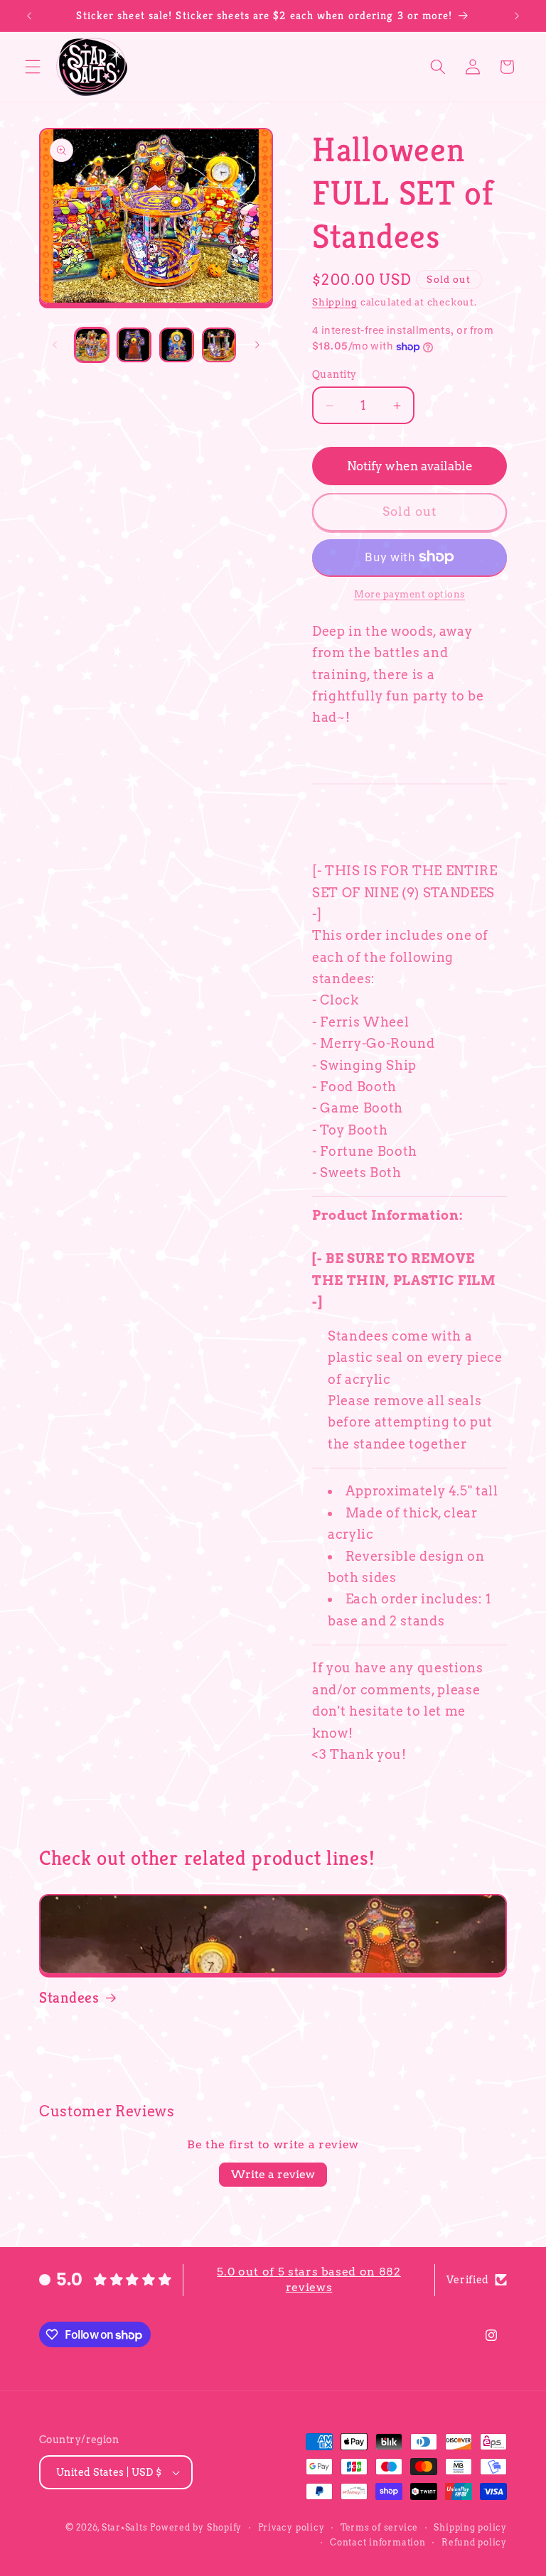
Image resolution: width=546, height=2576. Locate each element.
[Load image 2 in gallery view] (134, 345)
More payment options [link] (409, 594)
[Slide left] (55, 345)
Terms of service (379, 2527)
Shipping (335, 302)
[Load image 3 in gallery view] (177, 345)
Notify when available (410, 466)
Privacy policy (291, 2527)
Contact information (378, 2542)
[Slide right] (257, 345)
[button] (33, 67)
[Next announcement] (517, 16)
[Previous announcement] (29, 16)
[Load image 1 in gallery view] (92, 345)
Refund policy (474, 2542)
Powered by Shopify (196, 2527)
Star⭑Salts (125, 2527)
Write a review (273, 2174)
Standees (69, 1997)
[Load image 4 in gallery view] (219, 345)
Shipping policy (470, 2527)
